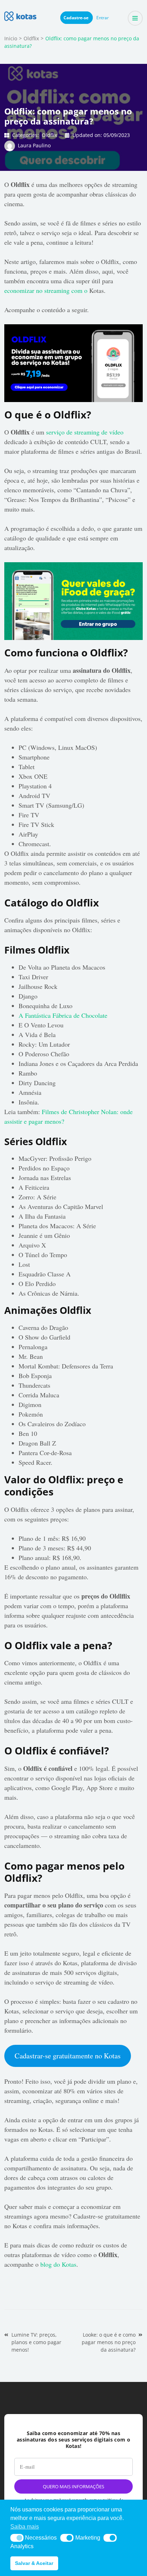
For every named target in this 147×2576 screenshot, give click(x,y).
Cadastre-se (77, 18)
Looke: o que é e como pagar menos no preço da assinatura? (109, 2342)
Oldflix (49, 135)
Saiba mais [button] (25, 2527)
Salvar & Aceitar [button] (34, 2563)
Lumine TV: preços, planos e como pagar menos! (36, 2342)
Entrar (103, 18)
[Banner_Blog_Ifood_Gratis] (73, 567)
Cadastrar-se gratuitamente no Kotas (68, 2056)
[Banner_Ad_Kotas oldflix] (73, 329)
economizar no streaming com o (47, 290)
